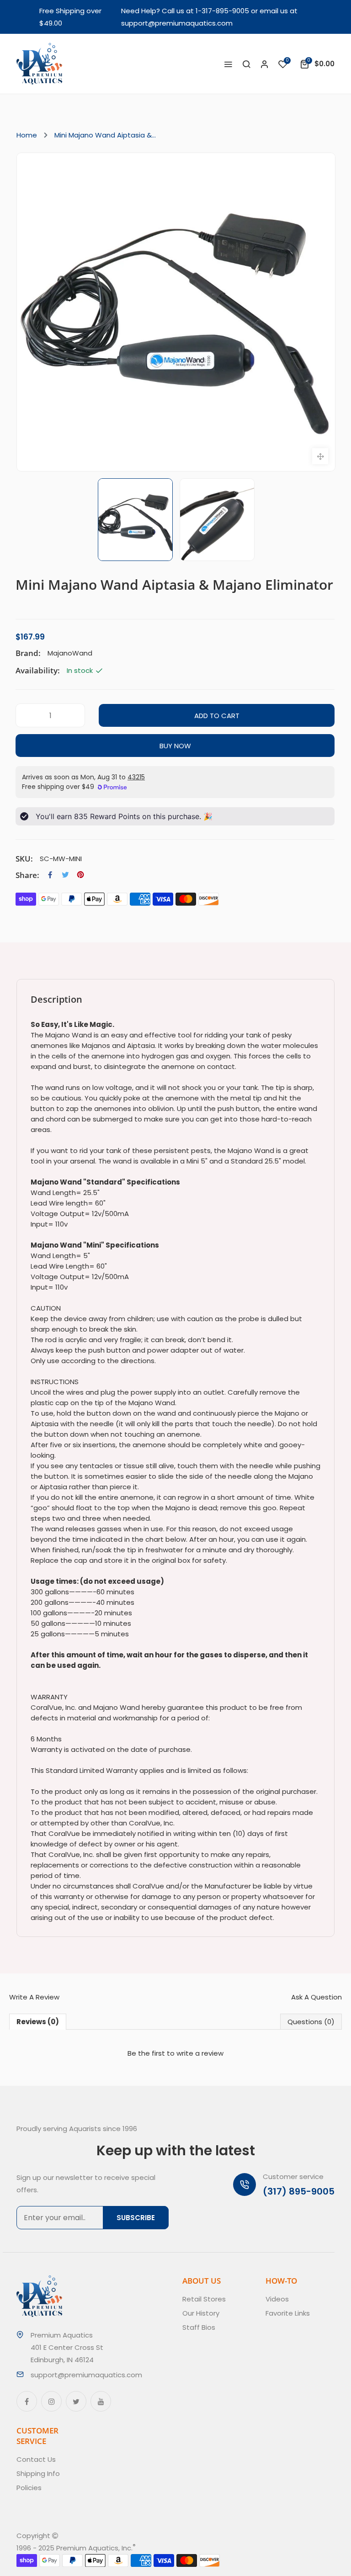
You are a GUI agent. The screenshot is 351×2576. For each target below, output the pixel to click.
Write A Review (34, 1997)
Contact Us (36, 2459)
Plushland (178, 2548)
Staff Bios (199, 2327)
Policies (29, 2488)
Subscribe (136, 2218)
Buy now (175, 746)
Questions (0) (311, 2022)
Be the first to (175, 2053)
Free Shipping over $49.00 (70, 17)
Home (27, 135)
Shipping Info (38, 2473)
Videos (277, 2299)
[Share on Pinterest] (80, 875)
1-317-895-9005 (222, 11)
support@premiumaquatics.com (177, 23)
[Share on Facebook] (50, 875)
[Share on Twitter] (65, 875)
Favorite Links (288, 2313)
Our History (201, 2313)
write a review (200, 2053)
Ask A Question (316, 1997)
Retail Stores (204, 2299)
